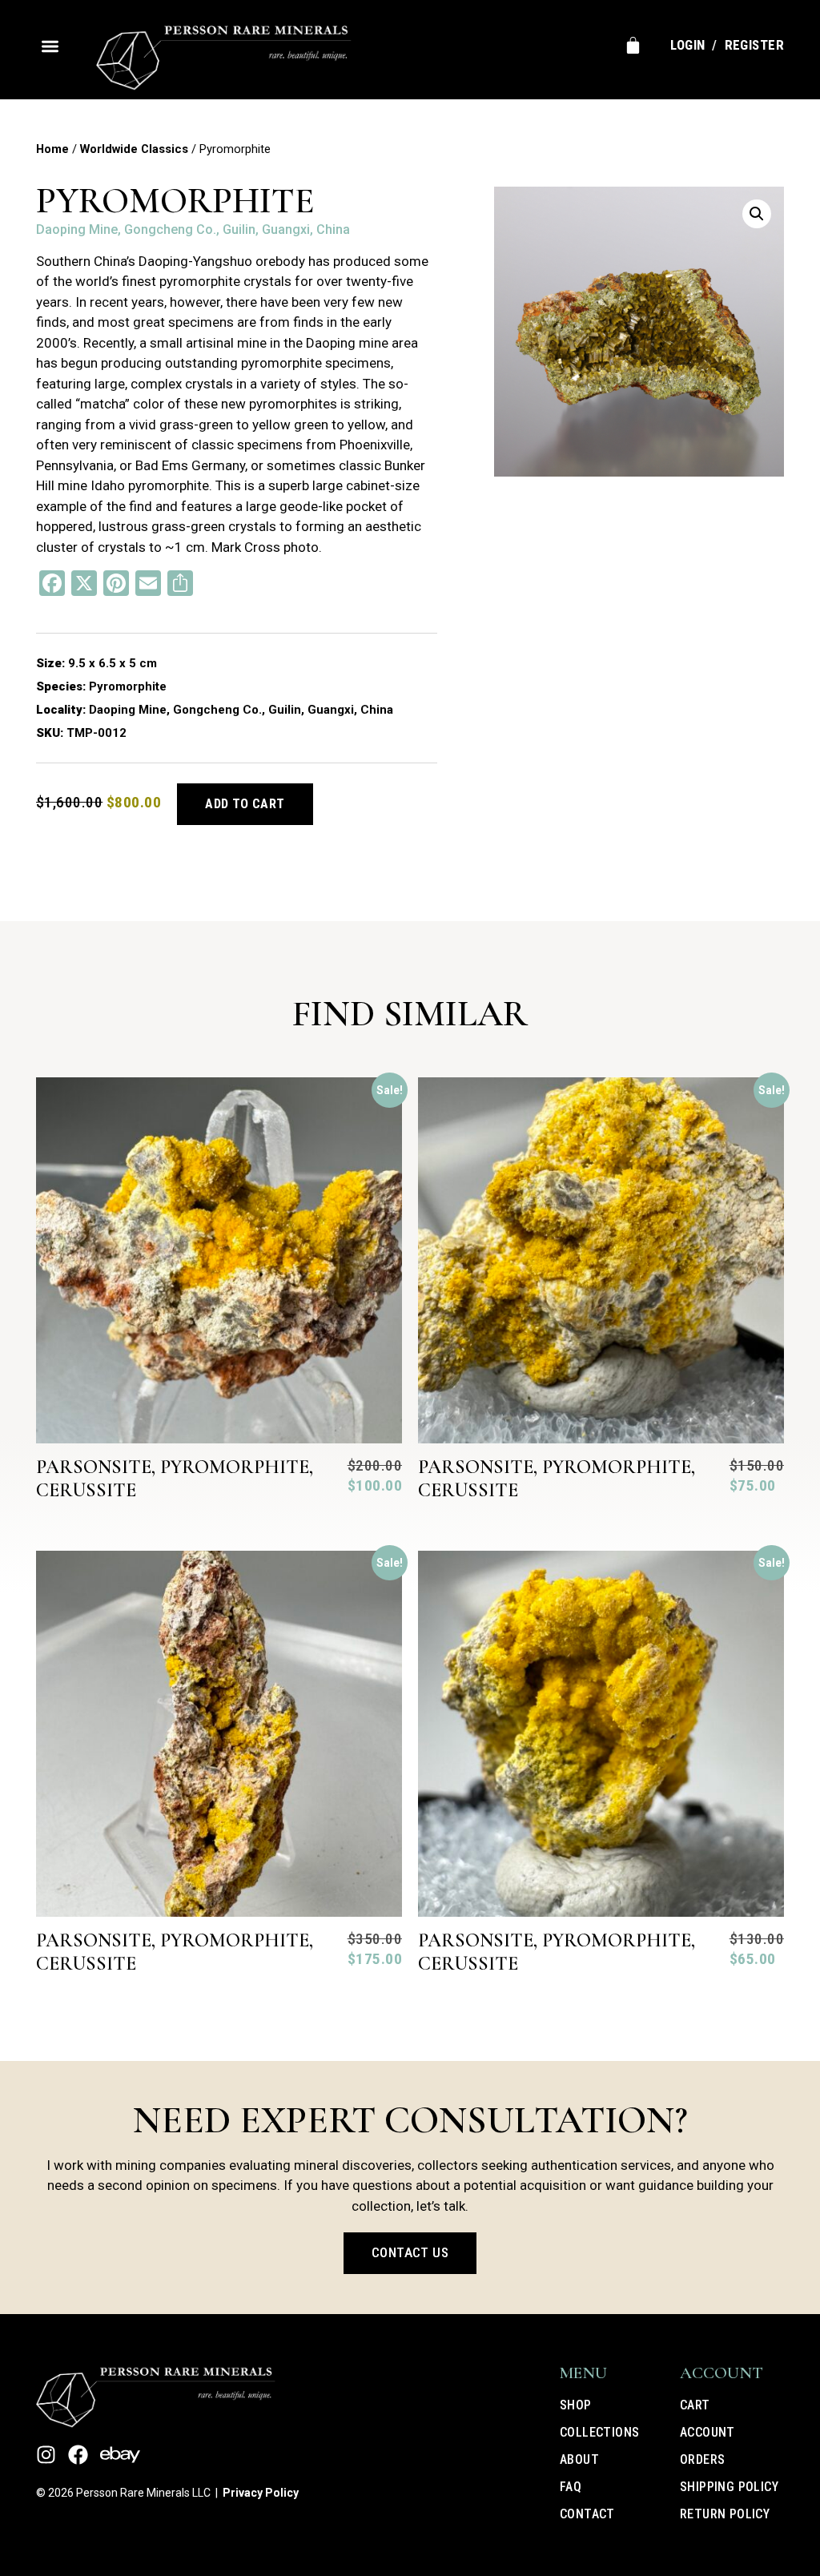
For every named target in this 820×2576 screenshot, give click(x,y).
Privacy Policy (261, 2493)
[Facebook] (78, 2455)
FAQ (571, 2487)
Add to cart (245, 804)
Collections (599, 2432)
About (579, 2459)
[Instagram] (46, 2455)
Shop (576, 2405)
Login (687, 45)
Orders (702, 2459)
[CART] (633, 45)
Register (754, 45)
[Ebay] (120, 2455)
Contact (587, 2514)
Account (707, 2432)
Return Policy (725, 2514)
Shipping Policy (729, 2487)
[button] (50, 46)
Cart (695, 2405)
